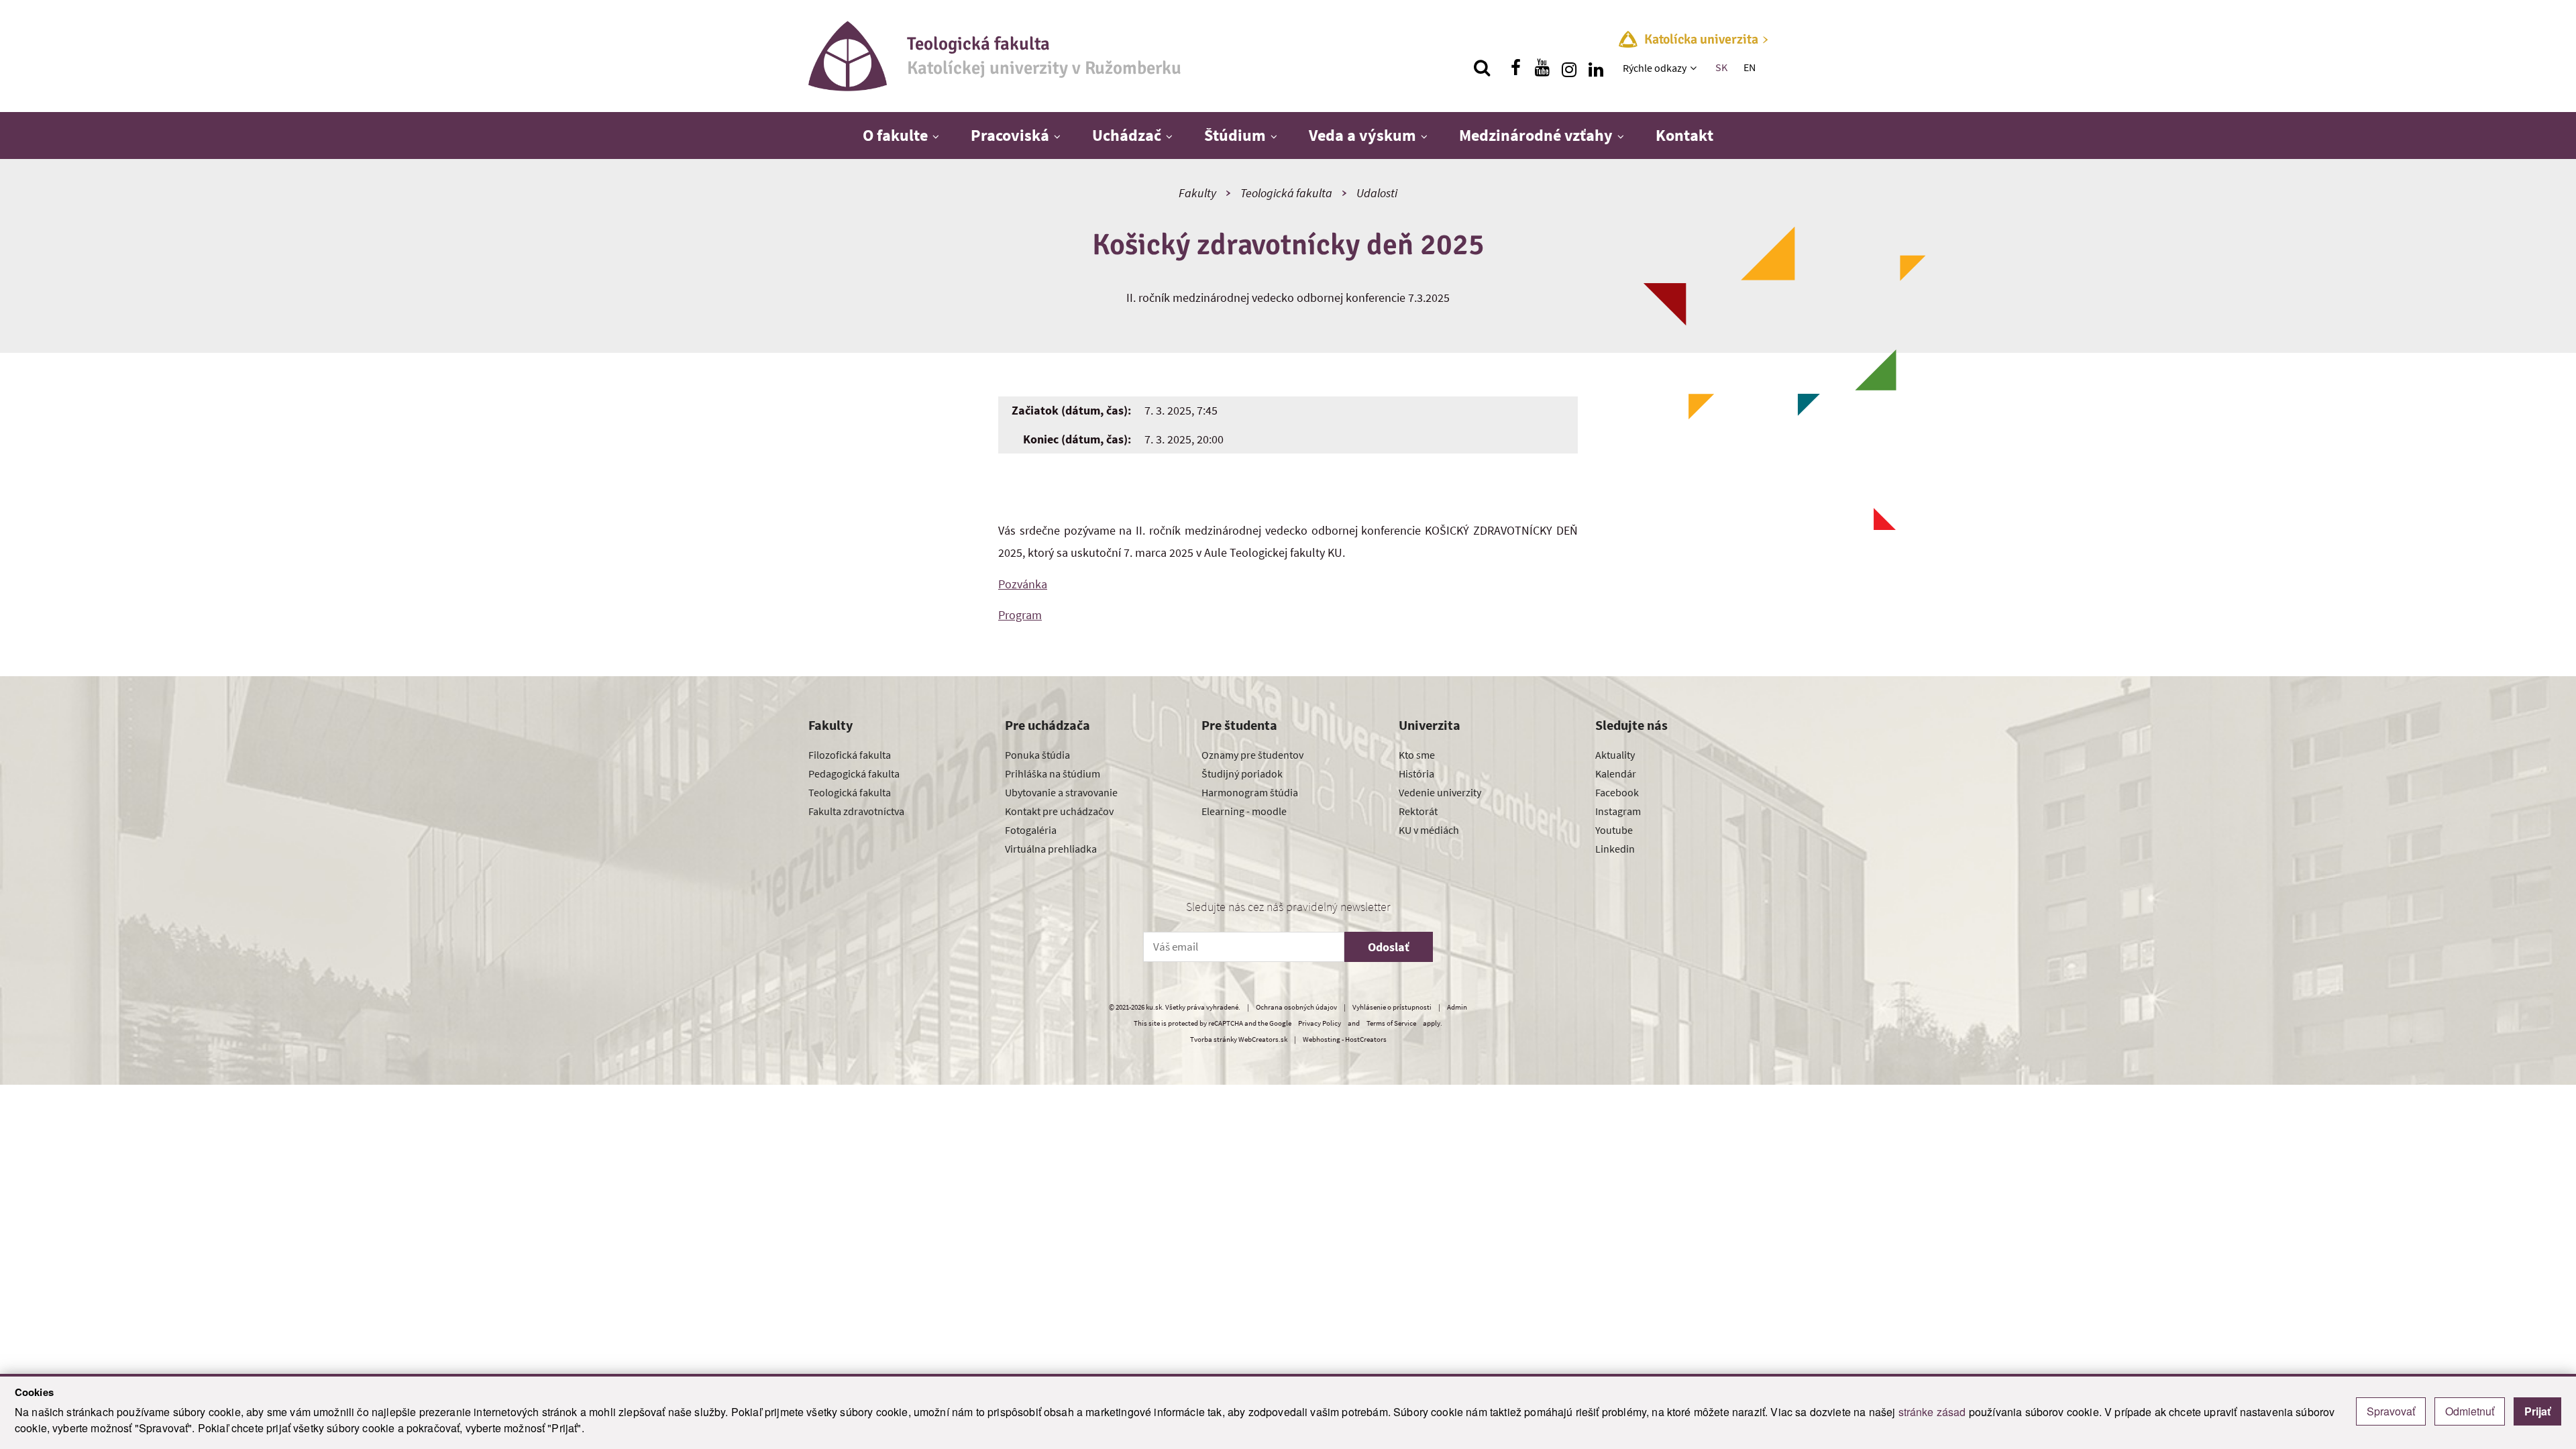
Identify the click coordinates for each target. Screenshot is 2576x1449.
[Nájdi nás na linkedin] (1596, 68)
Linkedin (1615, 849)
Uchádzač (1127, 135)
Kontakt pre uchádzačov (1059, 811)
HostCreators (1366, 1039)
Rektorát (1418, 811)
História (1416, 773)
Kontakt (1684, 135)
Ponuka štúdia (1037, 755)
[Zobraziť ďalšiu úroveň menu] (1695, 68)
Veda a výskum (1362, 135)
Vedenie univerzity (1440, 792)
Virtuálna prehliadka (1051, 849)
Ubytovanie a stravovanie (1061, 792)
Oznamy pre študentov (1252, 755)
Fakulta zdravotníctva (856, 811)
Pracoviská (1010, 135)
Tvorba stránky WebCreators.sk (1239, 1039)
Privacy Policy (1320, 1023)
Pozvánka (1023, 584)
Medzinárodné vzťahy (1536, 135)
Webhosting (1322, 1039)
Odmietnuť (2470, 1411)
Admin (1457, 1007)
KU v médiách (1429, 830)
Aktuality (1615, 755)
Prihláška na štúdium (1053, 773)
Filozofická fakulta (850, 755)
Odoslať (1389, 947)
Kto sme (1417, 755)
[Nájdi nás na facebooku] (1515, 68)
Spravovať (2391, 1411)
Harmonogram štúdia (1250, 792)
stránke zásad (1932, 1412)
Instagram (1618, 811)
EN (1750, 67)
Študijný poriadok (1242, 773)
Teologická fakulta (1286, 193)
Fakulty (1197, 193)
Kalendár (1616, 773)
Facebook (1617, 792)
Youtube (1614, 830)
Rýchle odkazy (1655, 68)
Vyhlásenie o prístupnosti (1392, 1007)
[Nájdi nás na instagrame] (1569, 68)
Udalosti (1377, 193)
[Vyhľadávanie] (1482, 68)
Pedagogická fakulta (854, 773)
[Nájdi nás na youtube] (1542, 68)
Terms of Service (1391, 1023)
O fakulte (895, 135)
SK (1721, 67)
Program (1020, 615)
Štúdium (1235, 135)
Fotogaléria (1031, 830)
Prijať (2537, 1411)
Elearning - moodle (1244, 811)
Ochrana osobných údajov (1296, 1007)
